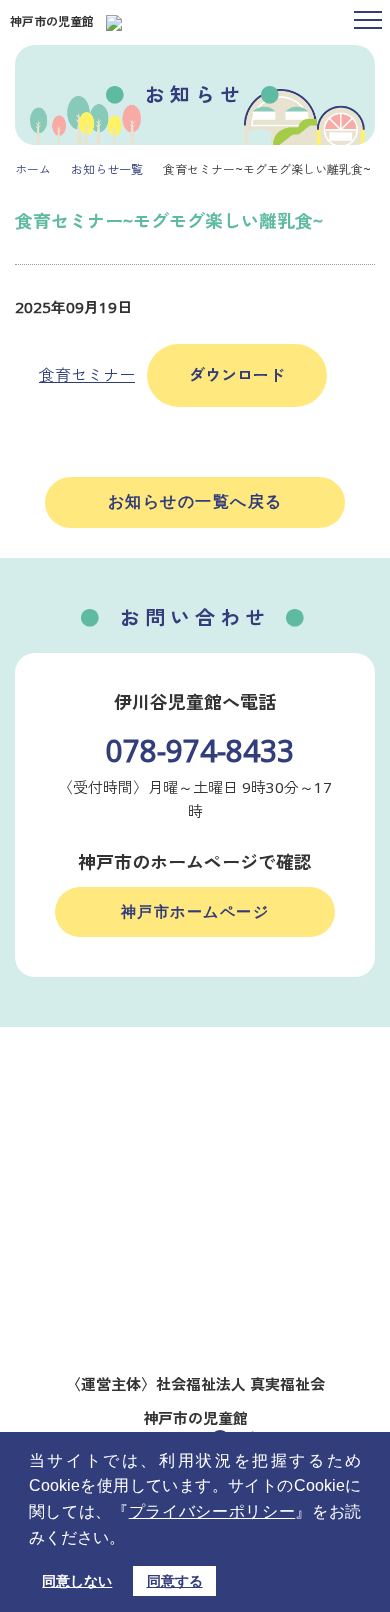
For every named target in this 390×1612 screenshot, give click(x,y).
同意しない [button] (77, 1581)
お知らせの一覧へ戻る (195, 501)
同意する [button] (175, 1581)
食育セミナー (87, 375)
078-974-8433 (200, 750)
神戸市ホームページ (195, 911)
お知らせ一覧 (107, 169)
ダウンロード (237, 375)
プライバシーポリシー (212, 1511)
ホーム (33, 169)
